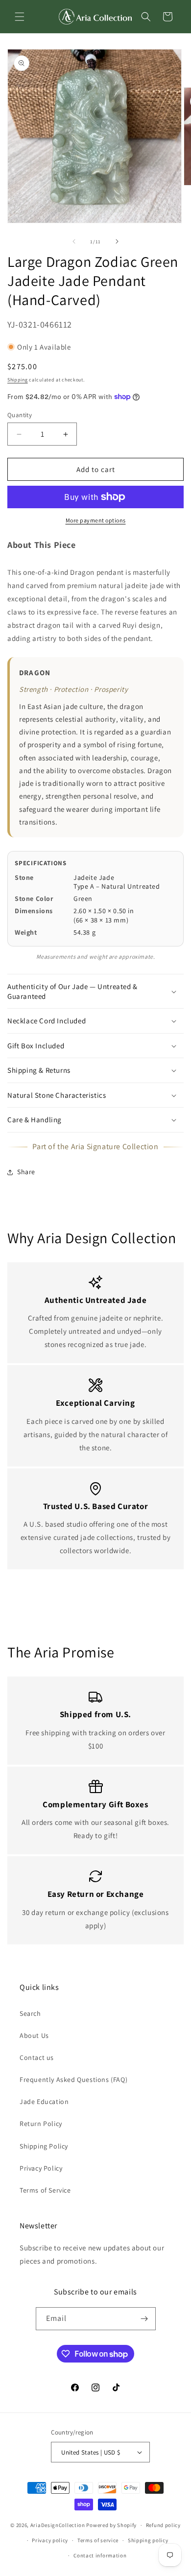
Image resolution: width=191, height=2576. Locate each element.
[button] (20, 17)
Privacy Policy (41, 2168)
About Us (34, 2035)
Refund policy (163, 2525)
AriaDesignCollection (58, 2525)
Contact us (37, 2057)
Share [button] (26, 1172)
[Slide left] (74, 241)
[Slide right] (117, 241)
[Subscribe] (144, 2319)
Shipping (18, 380)
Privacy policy (50, 2540)
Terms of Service (45, 2190)
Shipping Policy (44, 2146)
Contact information (100, 2555)
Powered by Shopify (111, 2525)
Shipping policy (148, 2540)
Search (30, 2013)
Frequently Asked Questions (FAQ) (73, 2080)
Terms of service (98, 2540)
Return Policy (41, 2124)
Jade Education (44, 2102)
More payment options (96, 520)
